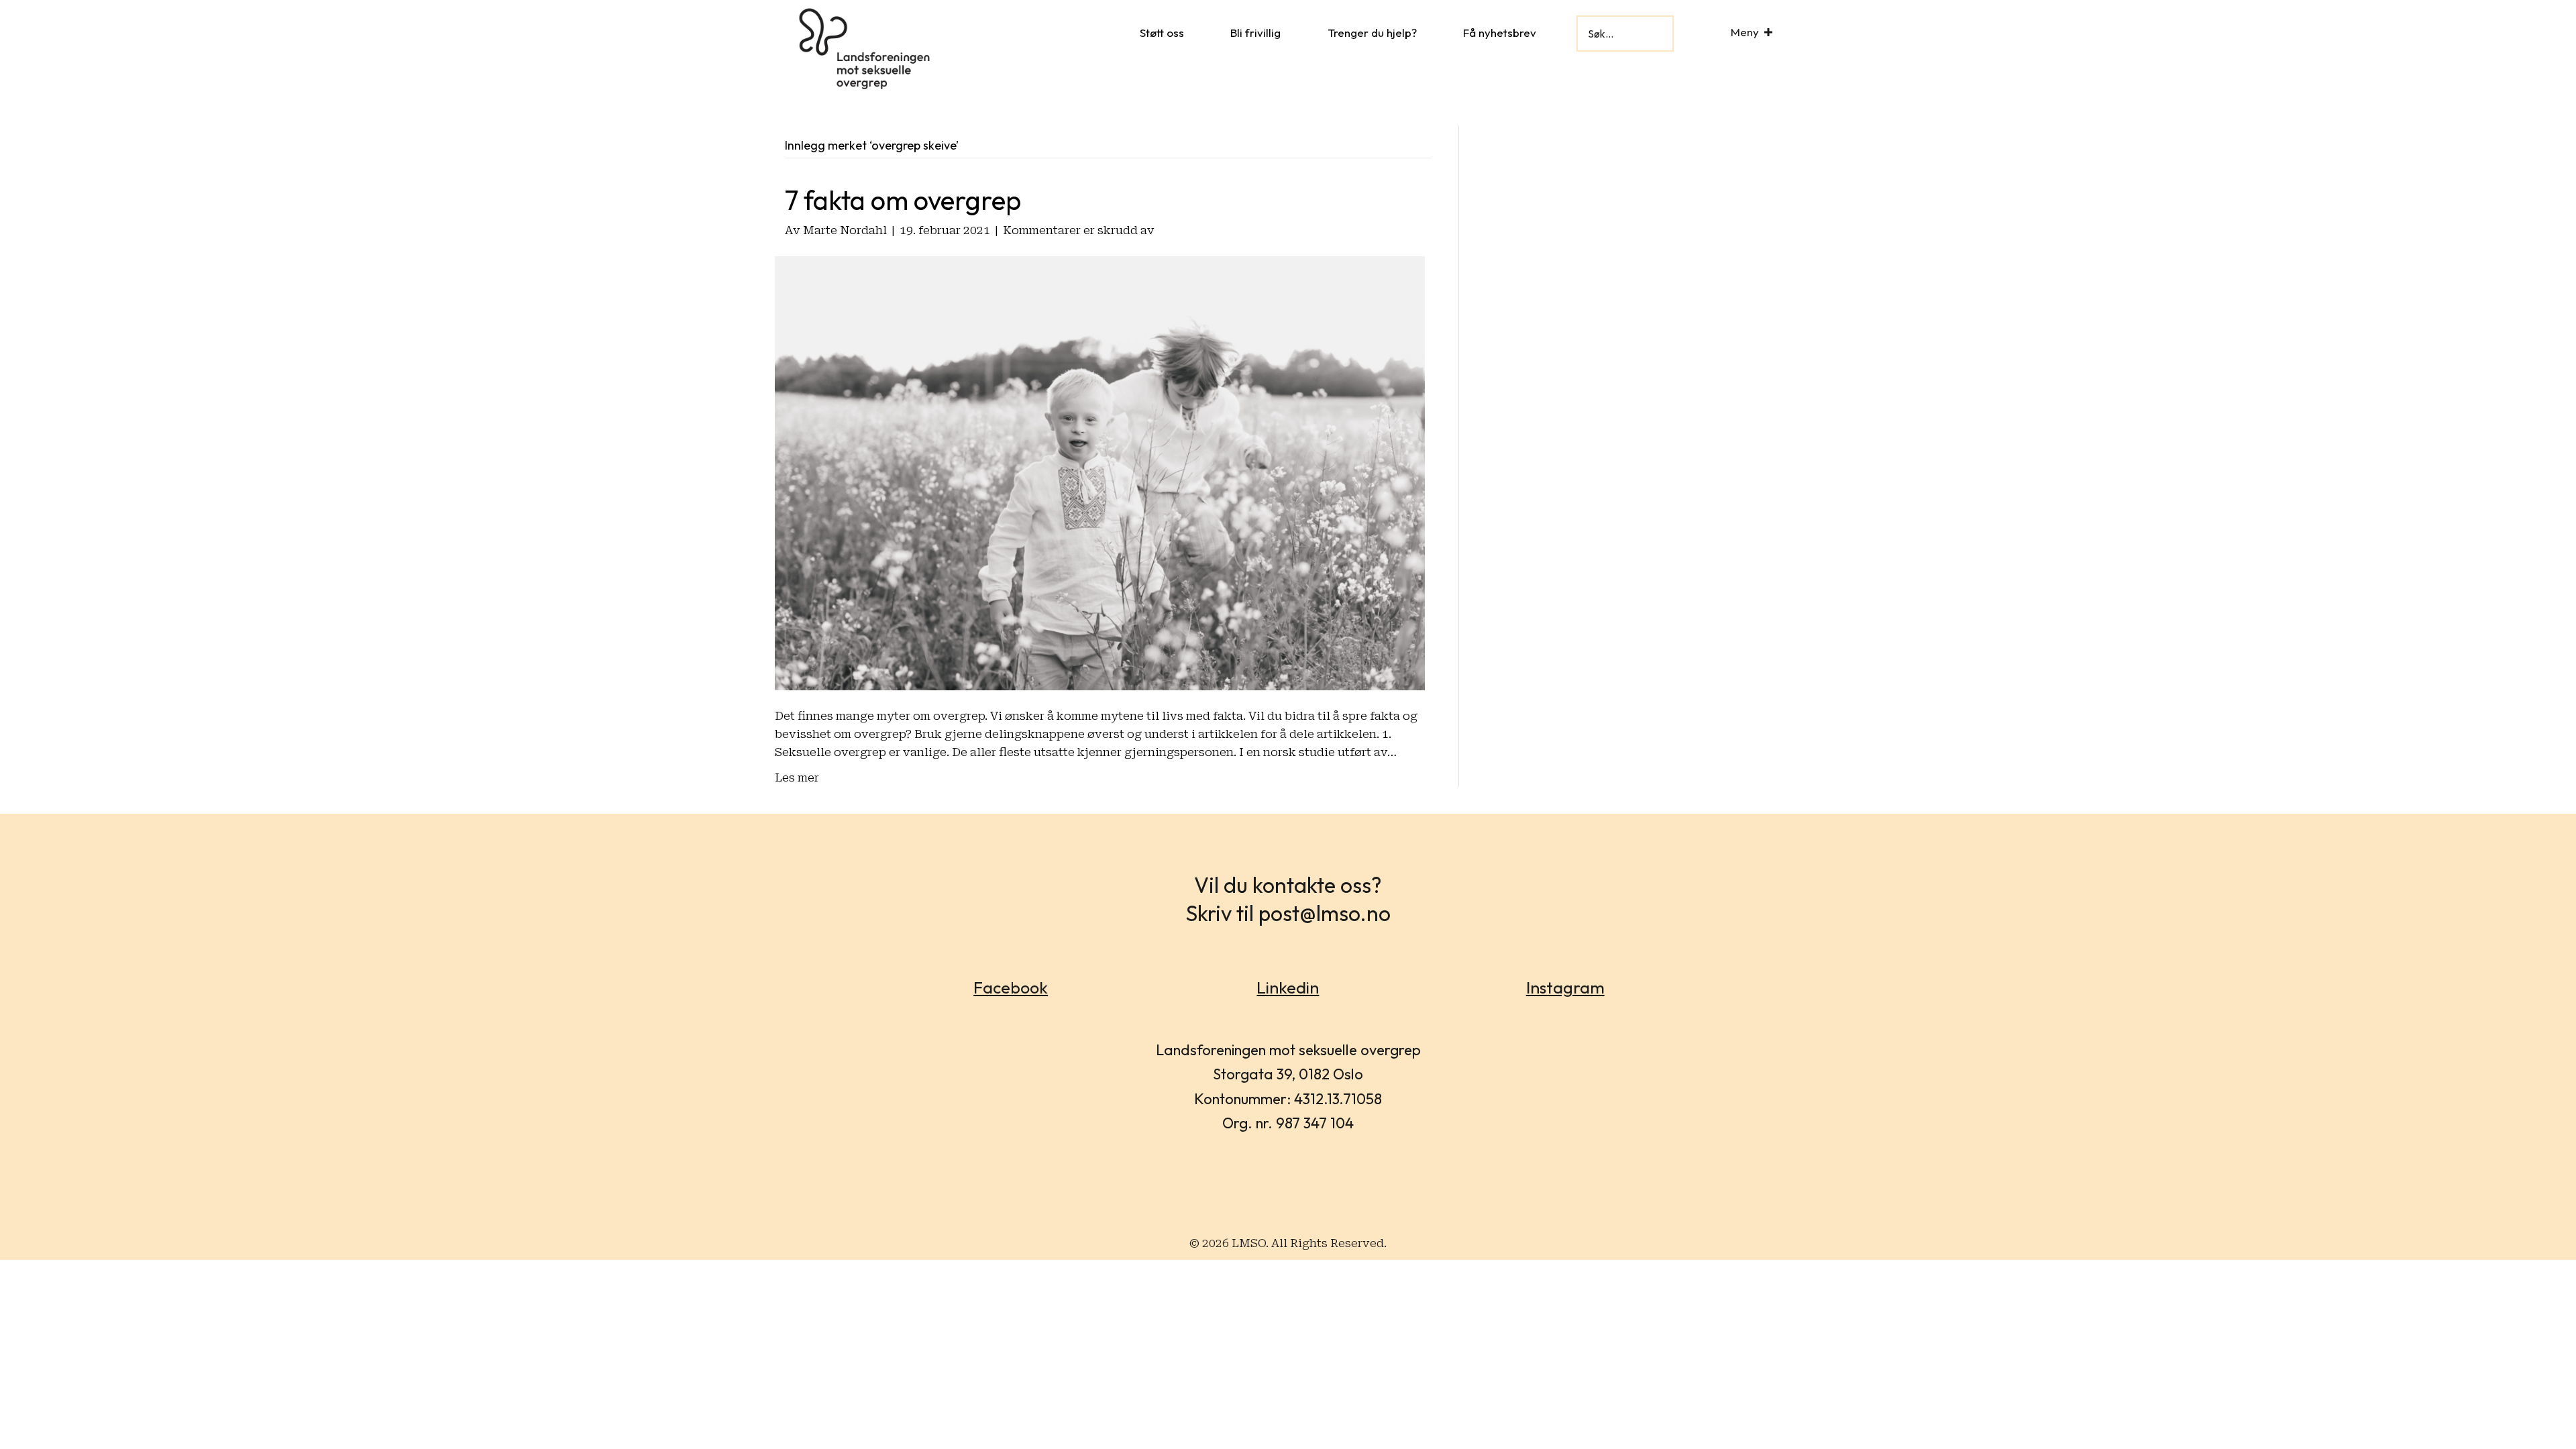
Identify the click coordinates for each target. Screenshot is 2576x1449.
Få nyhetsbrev (1500, 33)
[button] (1768, 32)
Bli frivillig (1255, 33)
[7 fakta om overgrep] (1100, 472)
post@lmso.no (1325, 913)
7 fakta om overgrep (903, 200)
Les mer (797, 777)
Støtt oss (1162, 33)
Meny (1745, 32)
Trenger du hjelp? (1372, 33)
